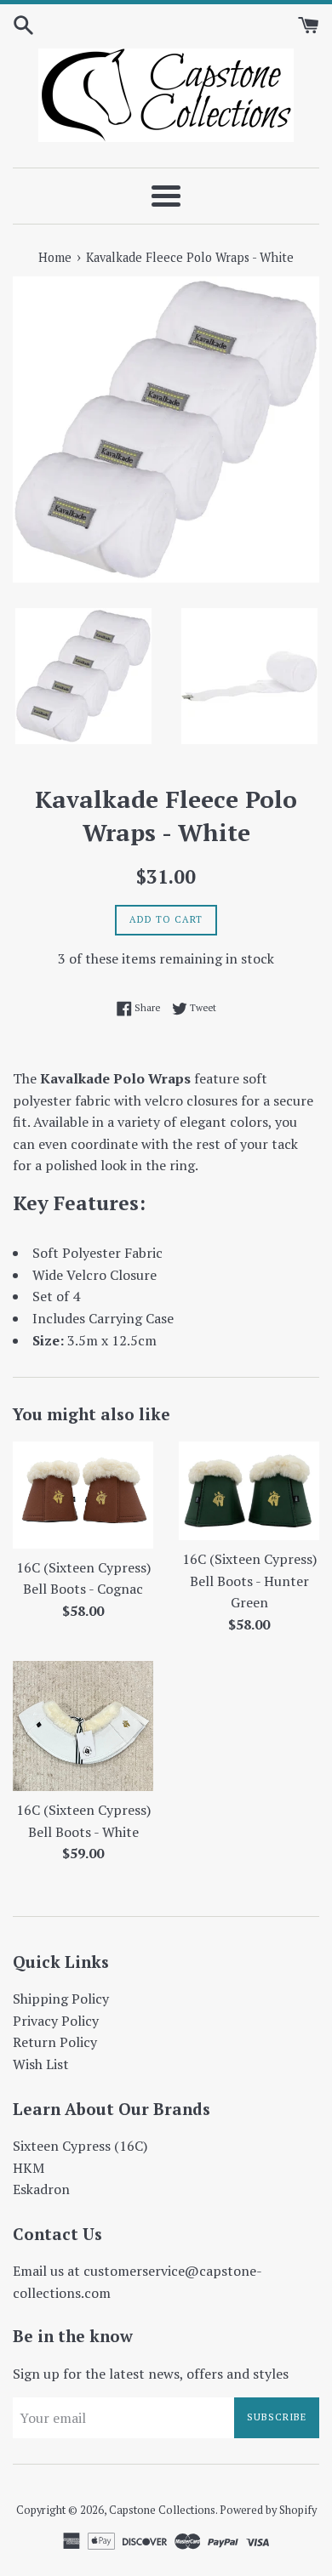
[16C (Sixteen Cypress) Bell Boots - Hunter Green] (249, 1491)
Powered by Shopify (268, 2510)
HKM (29, 2168)
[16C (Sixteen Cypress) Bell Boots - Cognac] (83, 1495)
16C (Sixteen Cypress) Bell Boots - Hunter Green (249, 1581)
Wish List (41, 2064)
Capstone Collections (162, 2510)
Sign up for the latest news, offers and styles (151, 2374)
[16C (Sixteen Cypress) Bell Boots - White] (83, 1726)
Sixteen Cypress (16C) (80, 2146)
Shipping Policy (61, 1999)
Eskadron (41, 2189)
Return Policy (55, 2042)
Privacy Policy (56, 2021)
